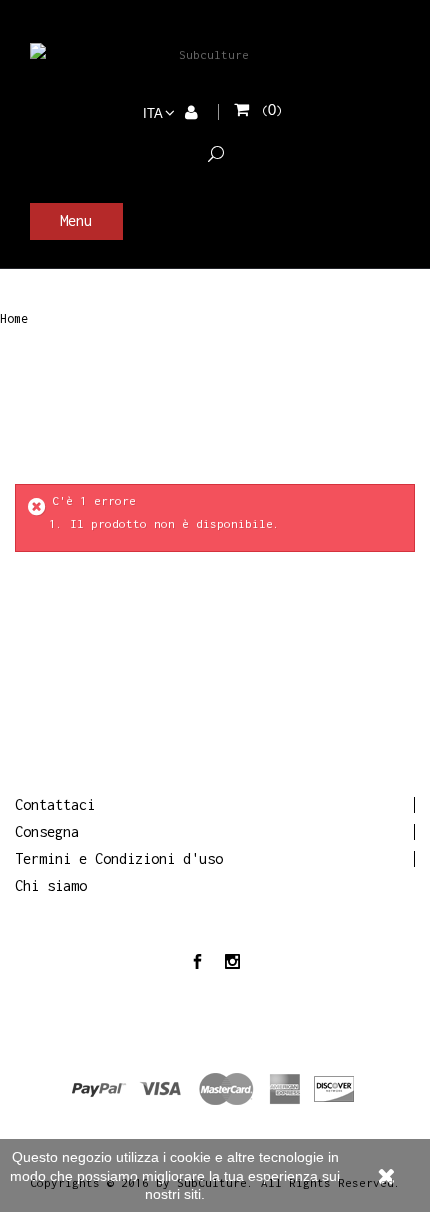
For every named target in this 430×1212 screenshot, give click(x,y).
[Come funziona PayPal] (215, 1087)
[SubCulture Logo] (206, 54)
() (272, 111)
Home (14, 319)
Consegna (47, 831)
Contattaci (55, 804)
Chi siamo (51, 885)
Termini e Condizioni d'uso (119, 858)
